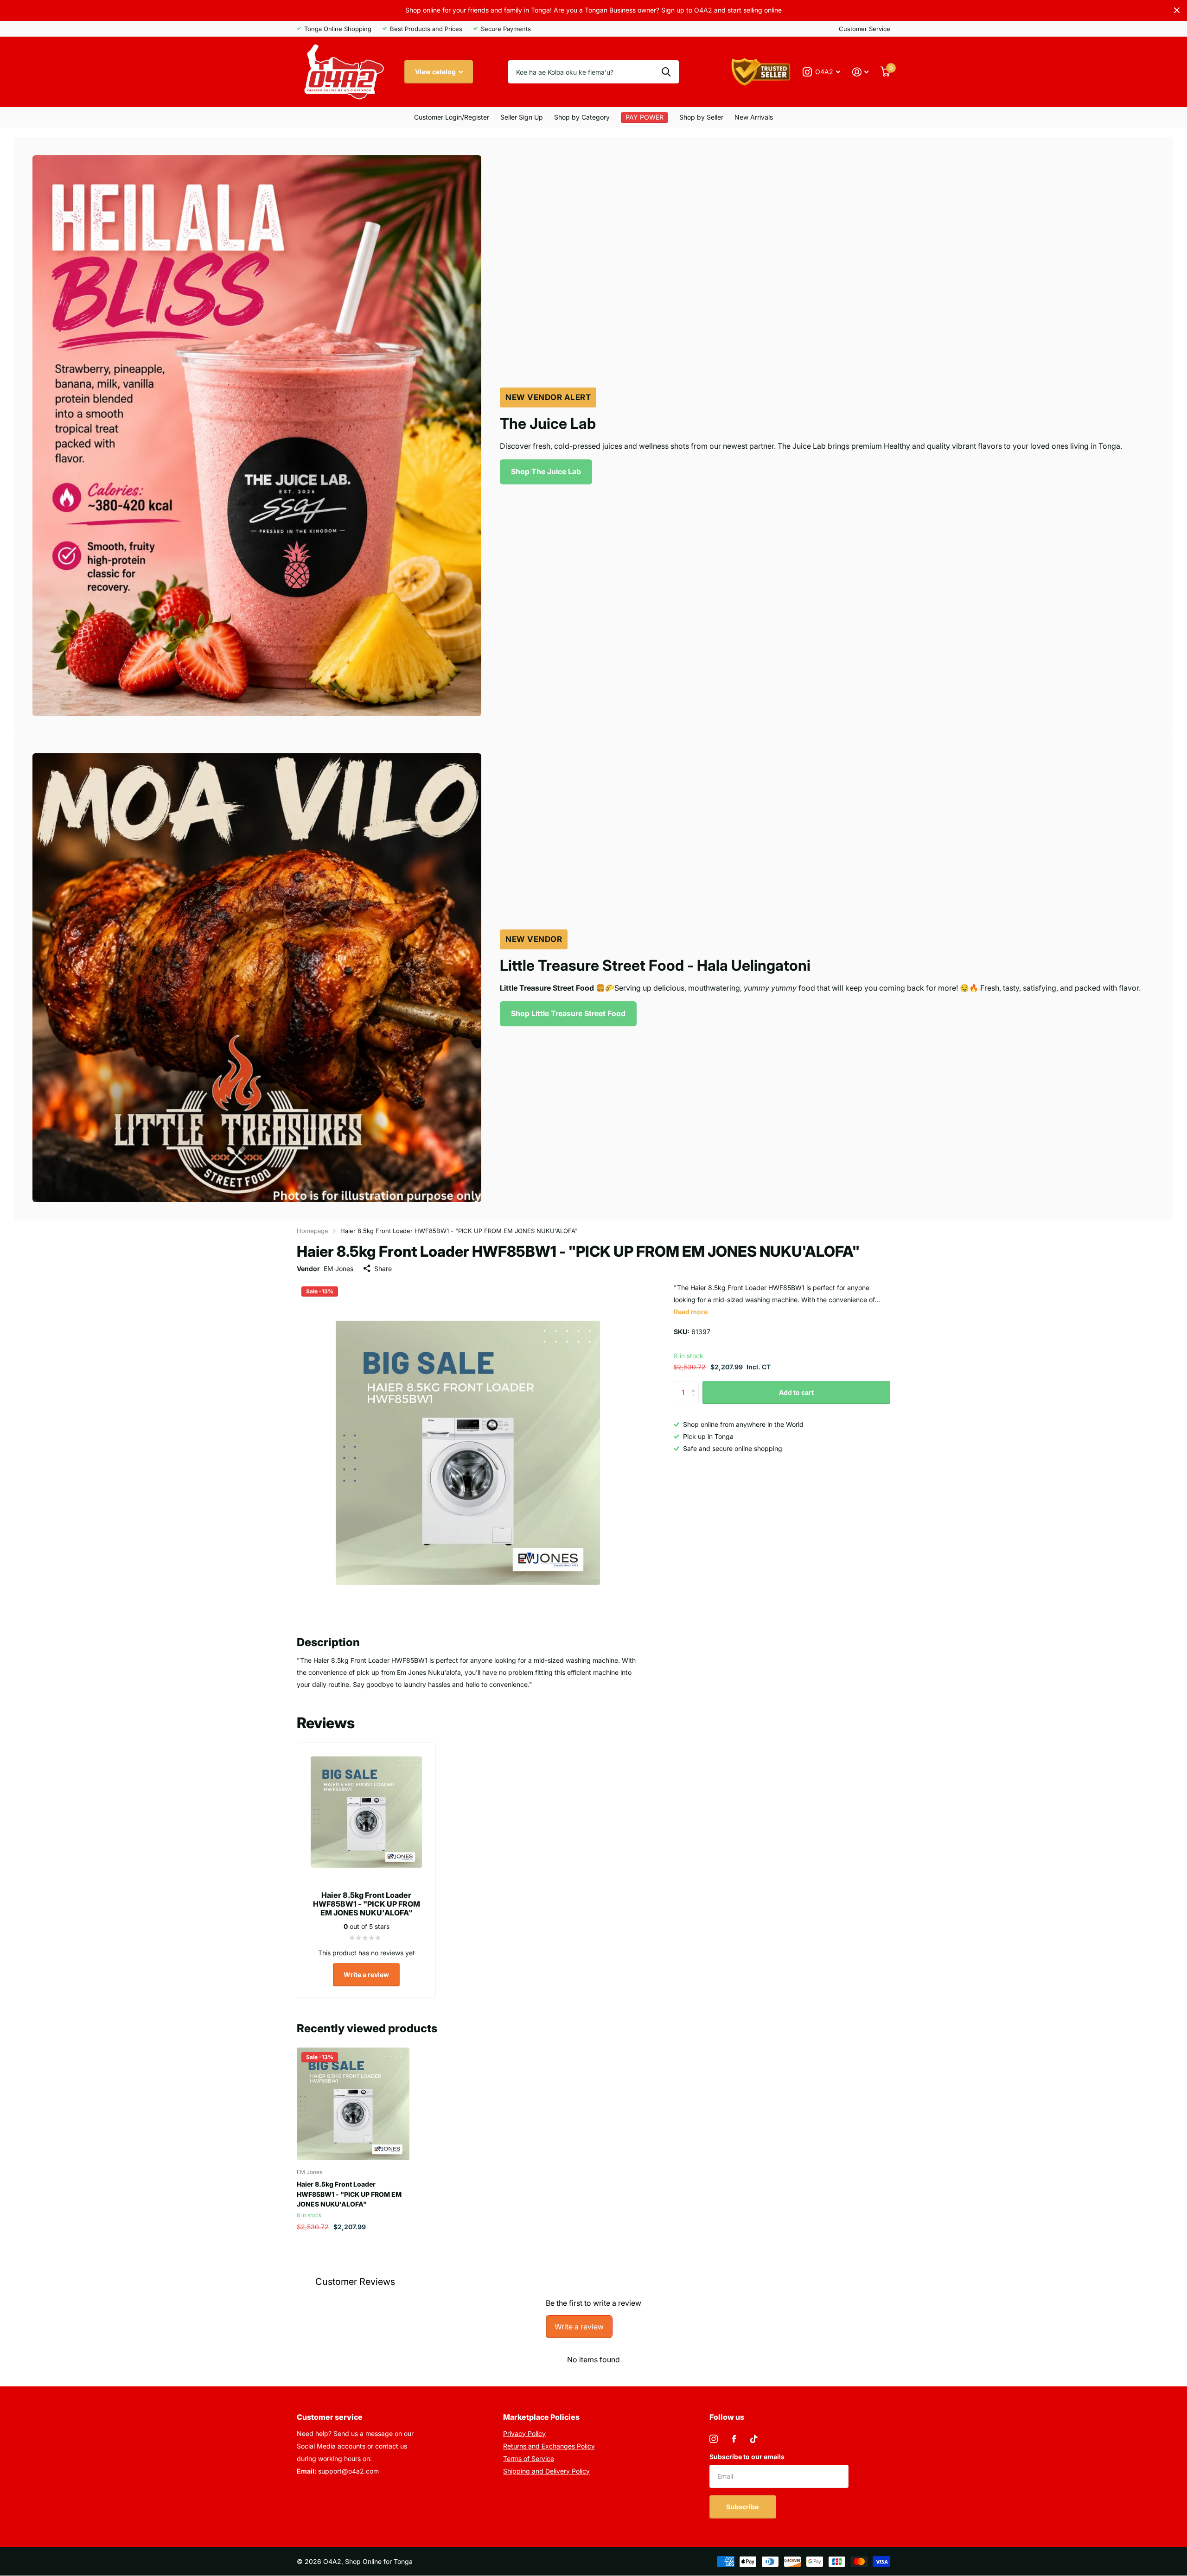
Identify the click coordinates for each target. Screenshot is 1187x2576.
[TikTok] (754, 2439)
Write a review (366, 1975)
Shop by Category (582, 117)
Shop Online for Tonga (379, 2561)
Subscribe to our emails (747, 2457)
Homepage (313, 1231)
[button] (695, 1384)
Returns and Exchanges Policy (549, 2446)
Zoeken (666, 72)
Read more (691, 1312)
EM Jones (338, 1269)
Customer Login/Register (452, 117)
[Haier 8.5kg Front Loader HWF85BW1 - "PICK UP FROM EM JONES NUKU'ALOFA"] (353, 2104)
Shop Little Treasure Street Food (568, 1013)
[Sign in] (860, 72)
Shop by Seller (701, 117)
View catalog (436, 72)
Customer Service (865, 29)
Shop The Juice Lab (546, 471)
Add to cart (796, 1392)
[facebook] (734, 2439)
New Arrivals (754, 117)
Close (1177, 10)
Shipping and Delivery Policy (546, 2471)
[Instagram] (714, 2439)
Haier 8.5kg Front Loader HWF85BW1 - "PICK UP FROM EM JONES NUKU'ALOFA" (349, 2194)
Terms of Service (529, 2458)
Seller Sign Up (522, 117)
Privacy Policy (524, 2433)
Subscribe (743, 2507)
